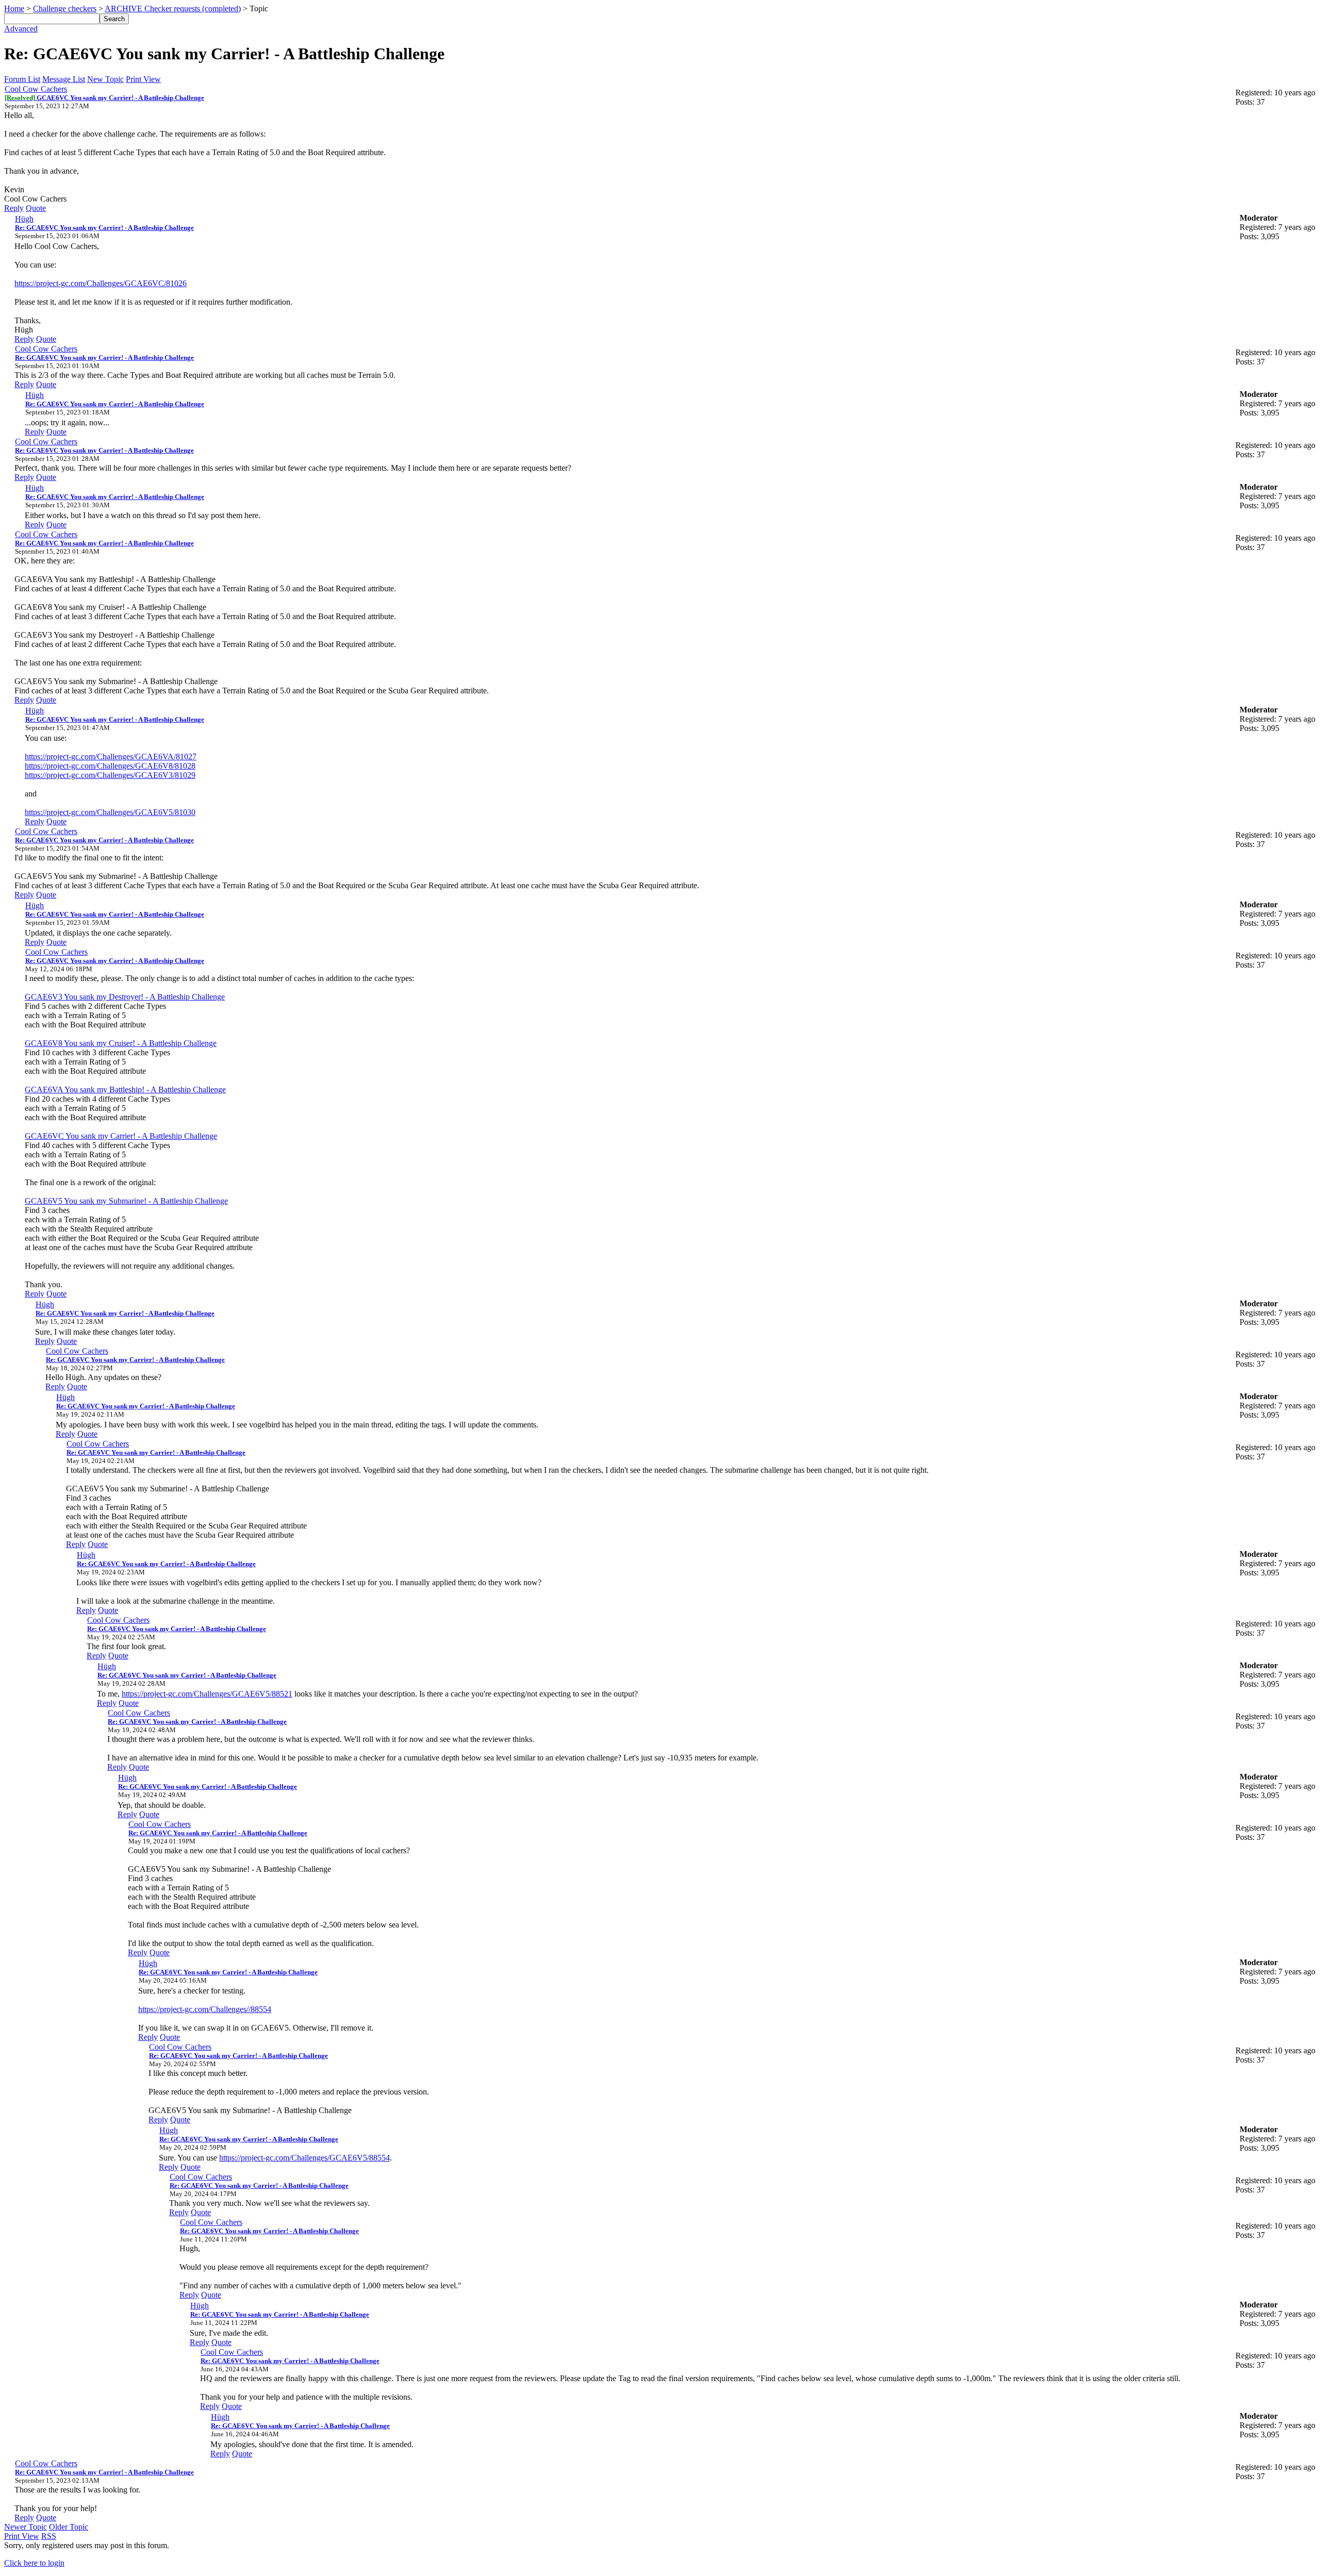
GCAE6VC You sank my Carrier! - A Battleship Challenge (104, 98)
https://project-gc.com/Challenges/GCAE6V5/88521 (207, 1694)
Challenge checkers (65, 9)
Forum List (22, 79)
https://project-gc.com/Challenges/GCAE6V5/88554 (304, 2158)
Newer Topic (26, 2527)
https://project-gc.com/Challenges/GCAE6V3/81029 (110, 775)
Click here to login (34, 2563)
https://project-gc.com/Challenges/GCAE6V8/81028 (110, 766)
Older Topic (69, 2527)
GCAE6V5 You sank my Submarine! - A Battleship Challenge (126, 1201)
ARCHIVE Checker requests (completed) (173, 9)
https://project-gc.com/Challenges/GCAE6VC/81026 (101, 283)
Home (14, 9)
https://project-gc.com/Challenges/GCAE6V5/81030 (110, 812)
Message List (64, 79)
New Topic (105, 79)
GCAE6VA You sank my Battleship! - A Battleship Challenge (125, 1090)
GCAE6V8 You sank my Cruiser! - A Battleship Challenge (121, 1043)
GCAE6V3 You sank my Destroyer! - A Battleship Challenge (125, 997)
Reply (14, 208)
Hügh (24, 219)
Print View (143, 79)
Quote (36, 208)
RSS (49, 2536)
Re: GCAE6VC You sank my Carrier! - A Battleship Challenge (104, 228)
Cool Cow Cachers (36, 89)
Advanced (21, 29)
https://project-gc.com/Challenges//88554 (205, 2009)
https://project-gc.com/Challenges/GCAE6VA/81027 (111, 757)
